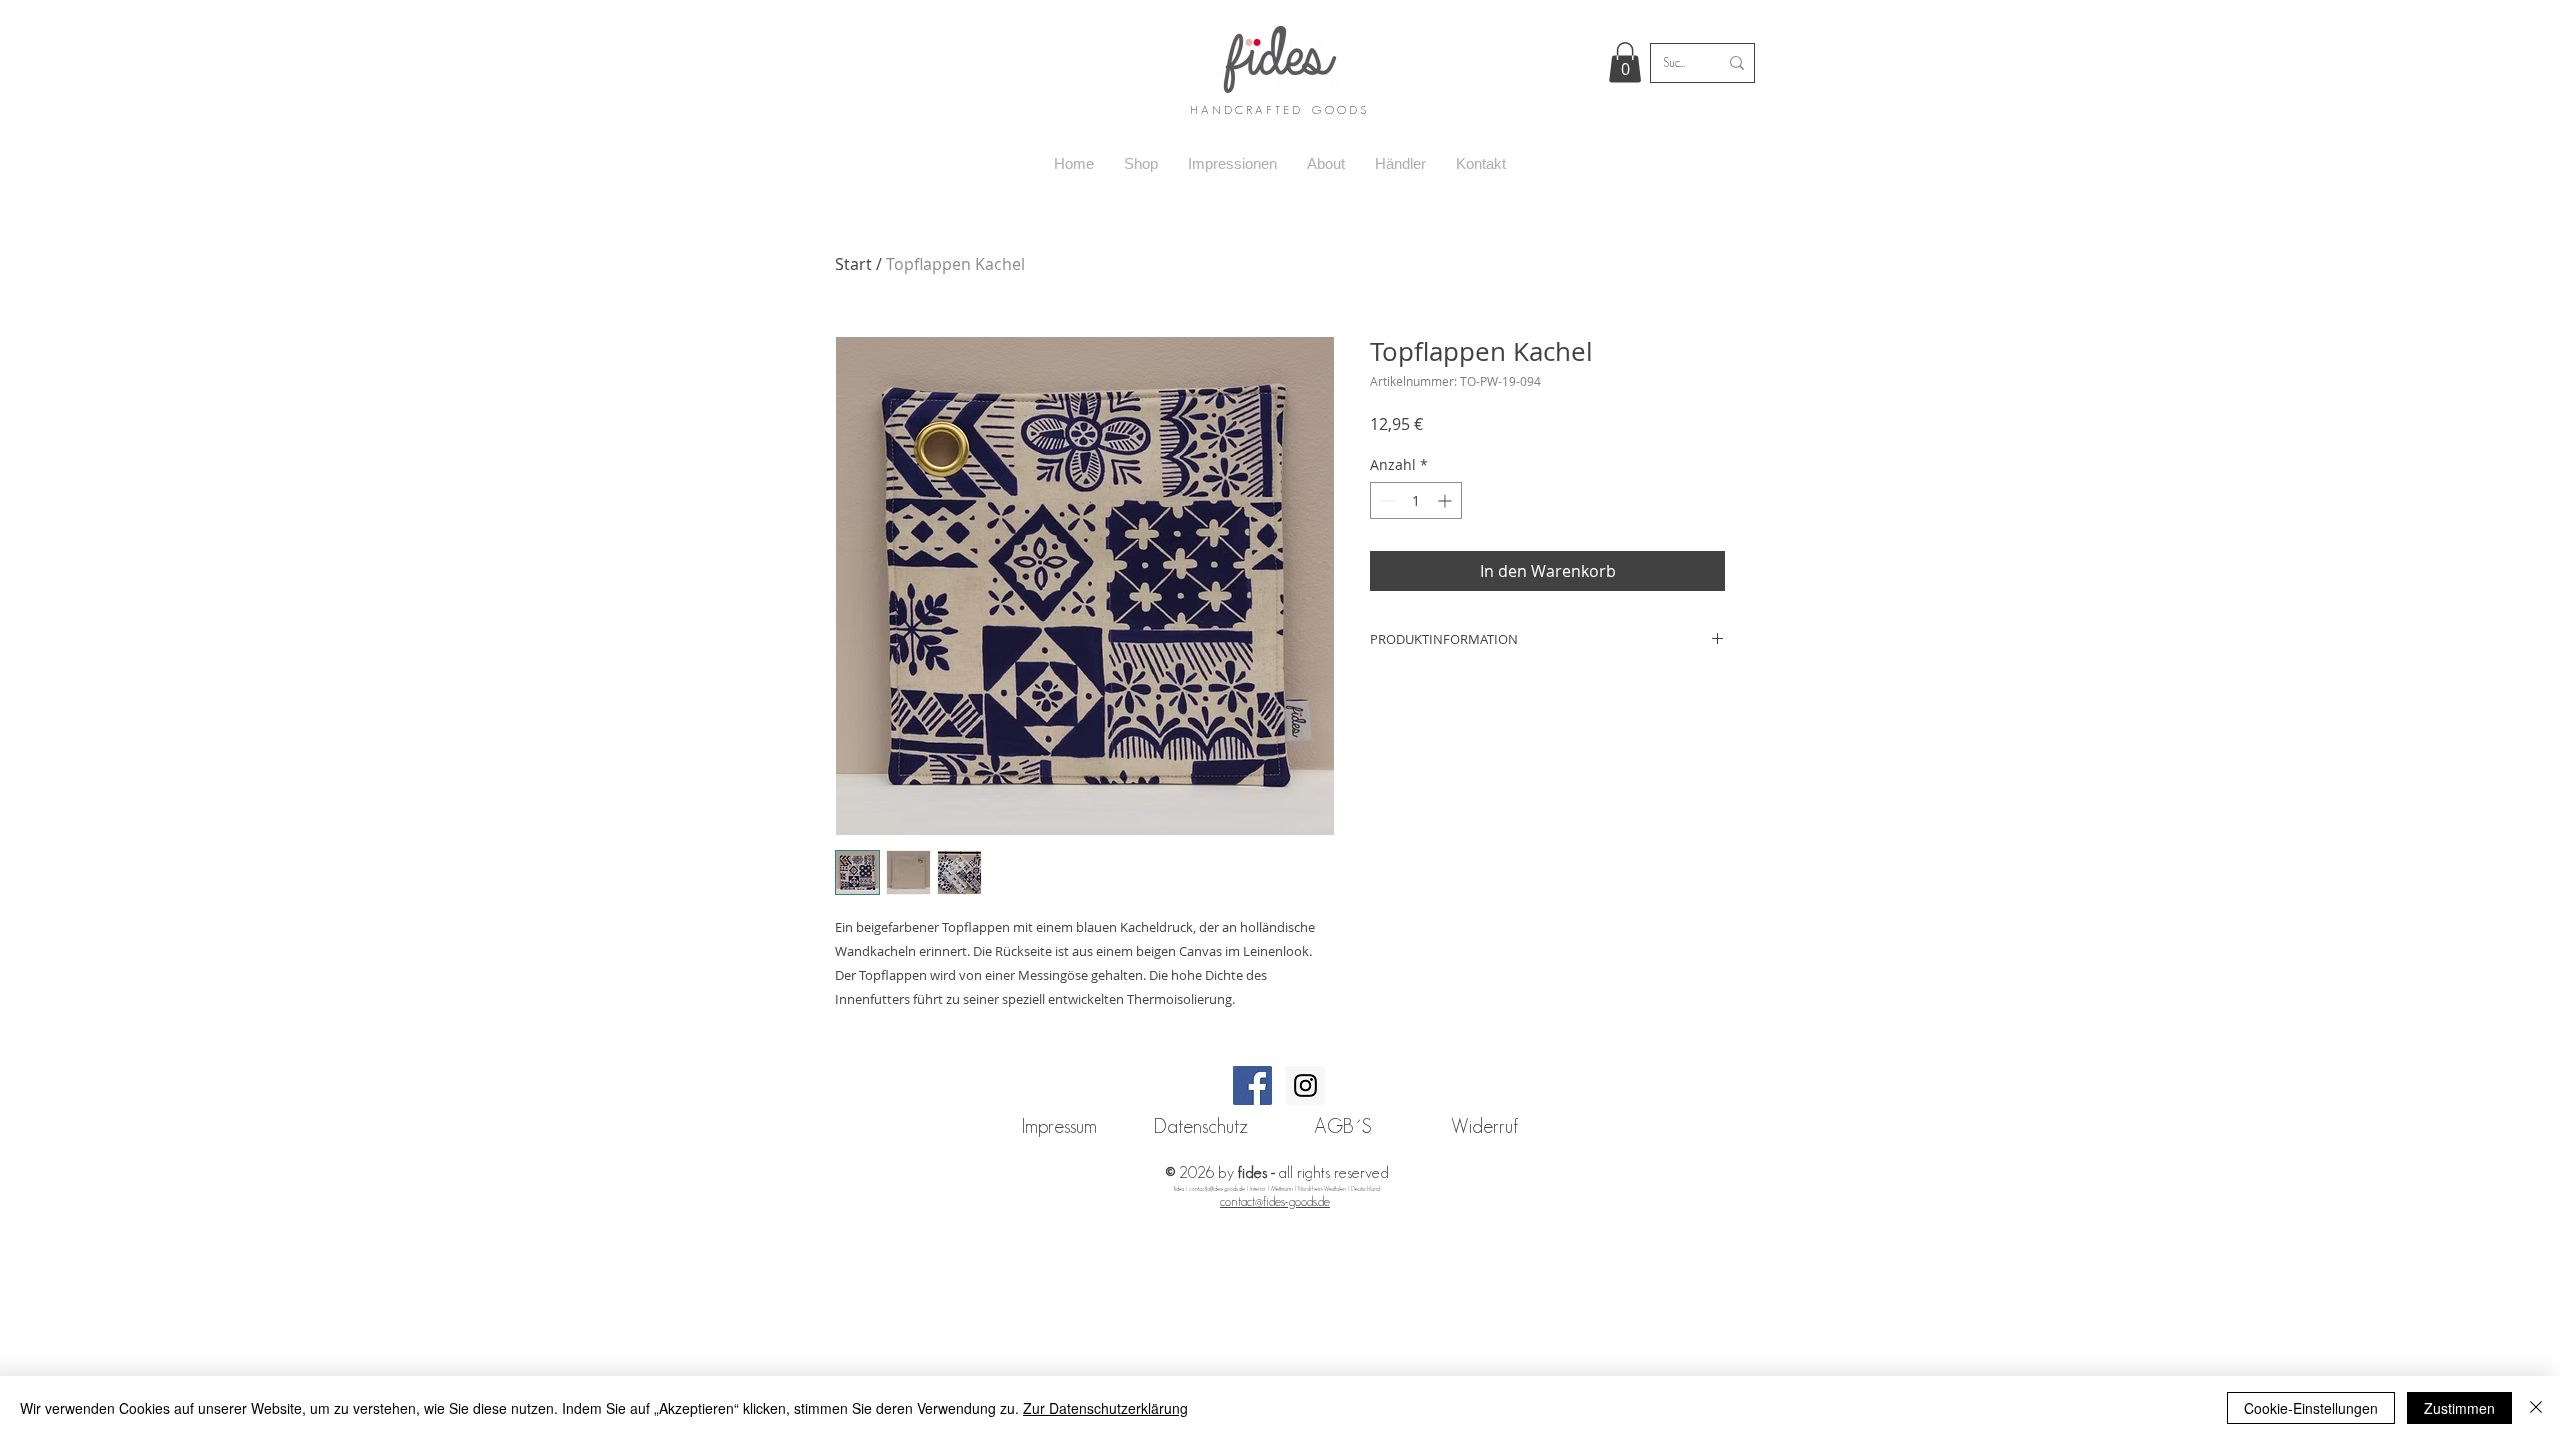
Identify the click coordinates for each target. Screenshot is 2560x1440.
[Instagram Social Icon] (1305, 1085)
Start (853, 264)
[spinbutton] (1416, 500)
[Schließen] (2536, 1408)
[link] (1625, 62)
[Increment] (1446, 500)
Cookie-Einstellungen (2311, 1408)
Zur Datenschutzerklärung (1105, 1408)
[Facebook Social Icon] (1252, 1085)
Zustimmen (2459, 1408)
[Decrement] (1385, 500)
